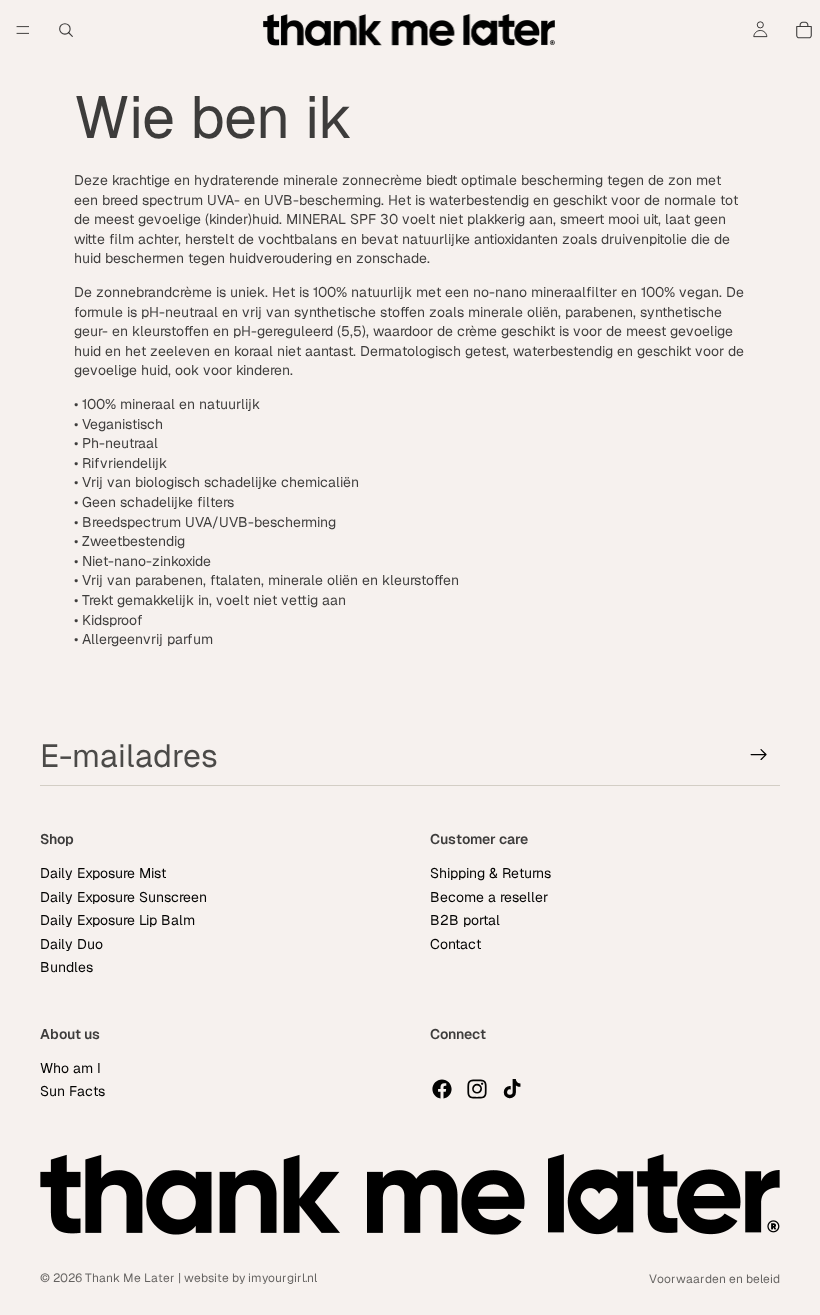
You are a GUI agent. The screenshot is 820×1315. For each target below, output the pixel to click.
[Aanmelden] (759, 755)
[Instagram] (477, 1089)
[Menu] (23, 30)
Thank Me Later (130, 1278)
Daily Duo (71, 943)
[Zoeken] (66, 30)
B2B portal (465, 920)
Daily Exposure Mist (103, 873)
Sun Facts (72, 1091)
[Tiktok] (512, 1089)
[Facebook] (442, 1089)
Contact (455, 943)
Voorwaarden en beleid (714, 1279)
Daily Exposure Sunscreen (123, 896)
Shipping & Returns (490, 873)
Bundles (66, 967)
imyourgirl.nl (282, 1278)
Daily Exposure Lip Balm (117, 920)
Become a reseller (489, 896)
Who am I (70, 1068)
